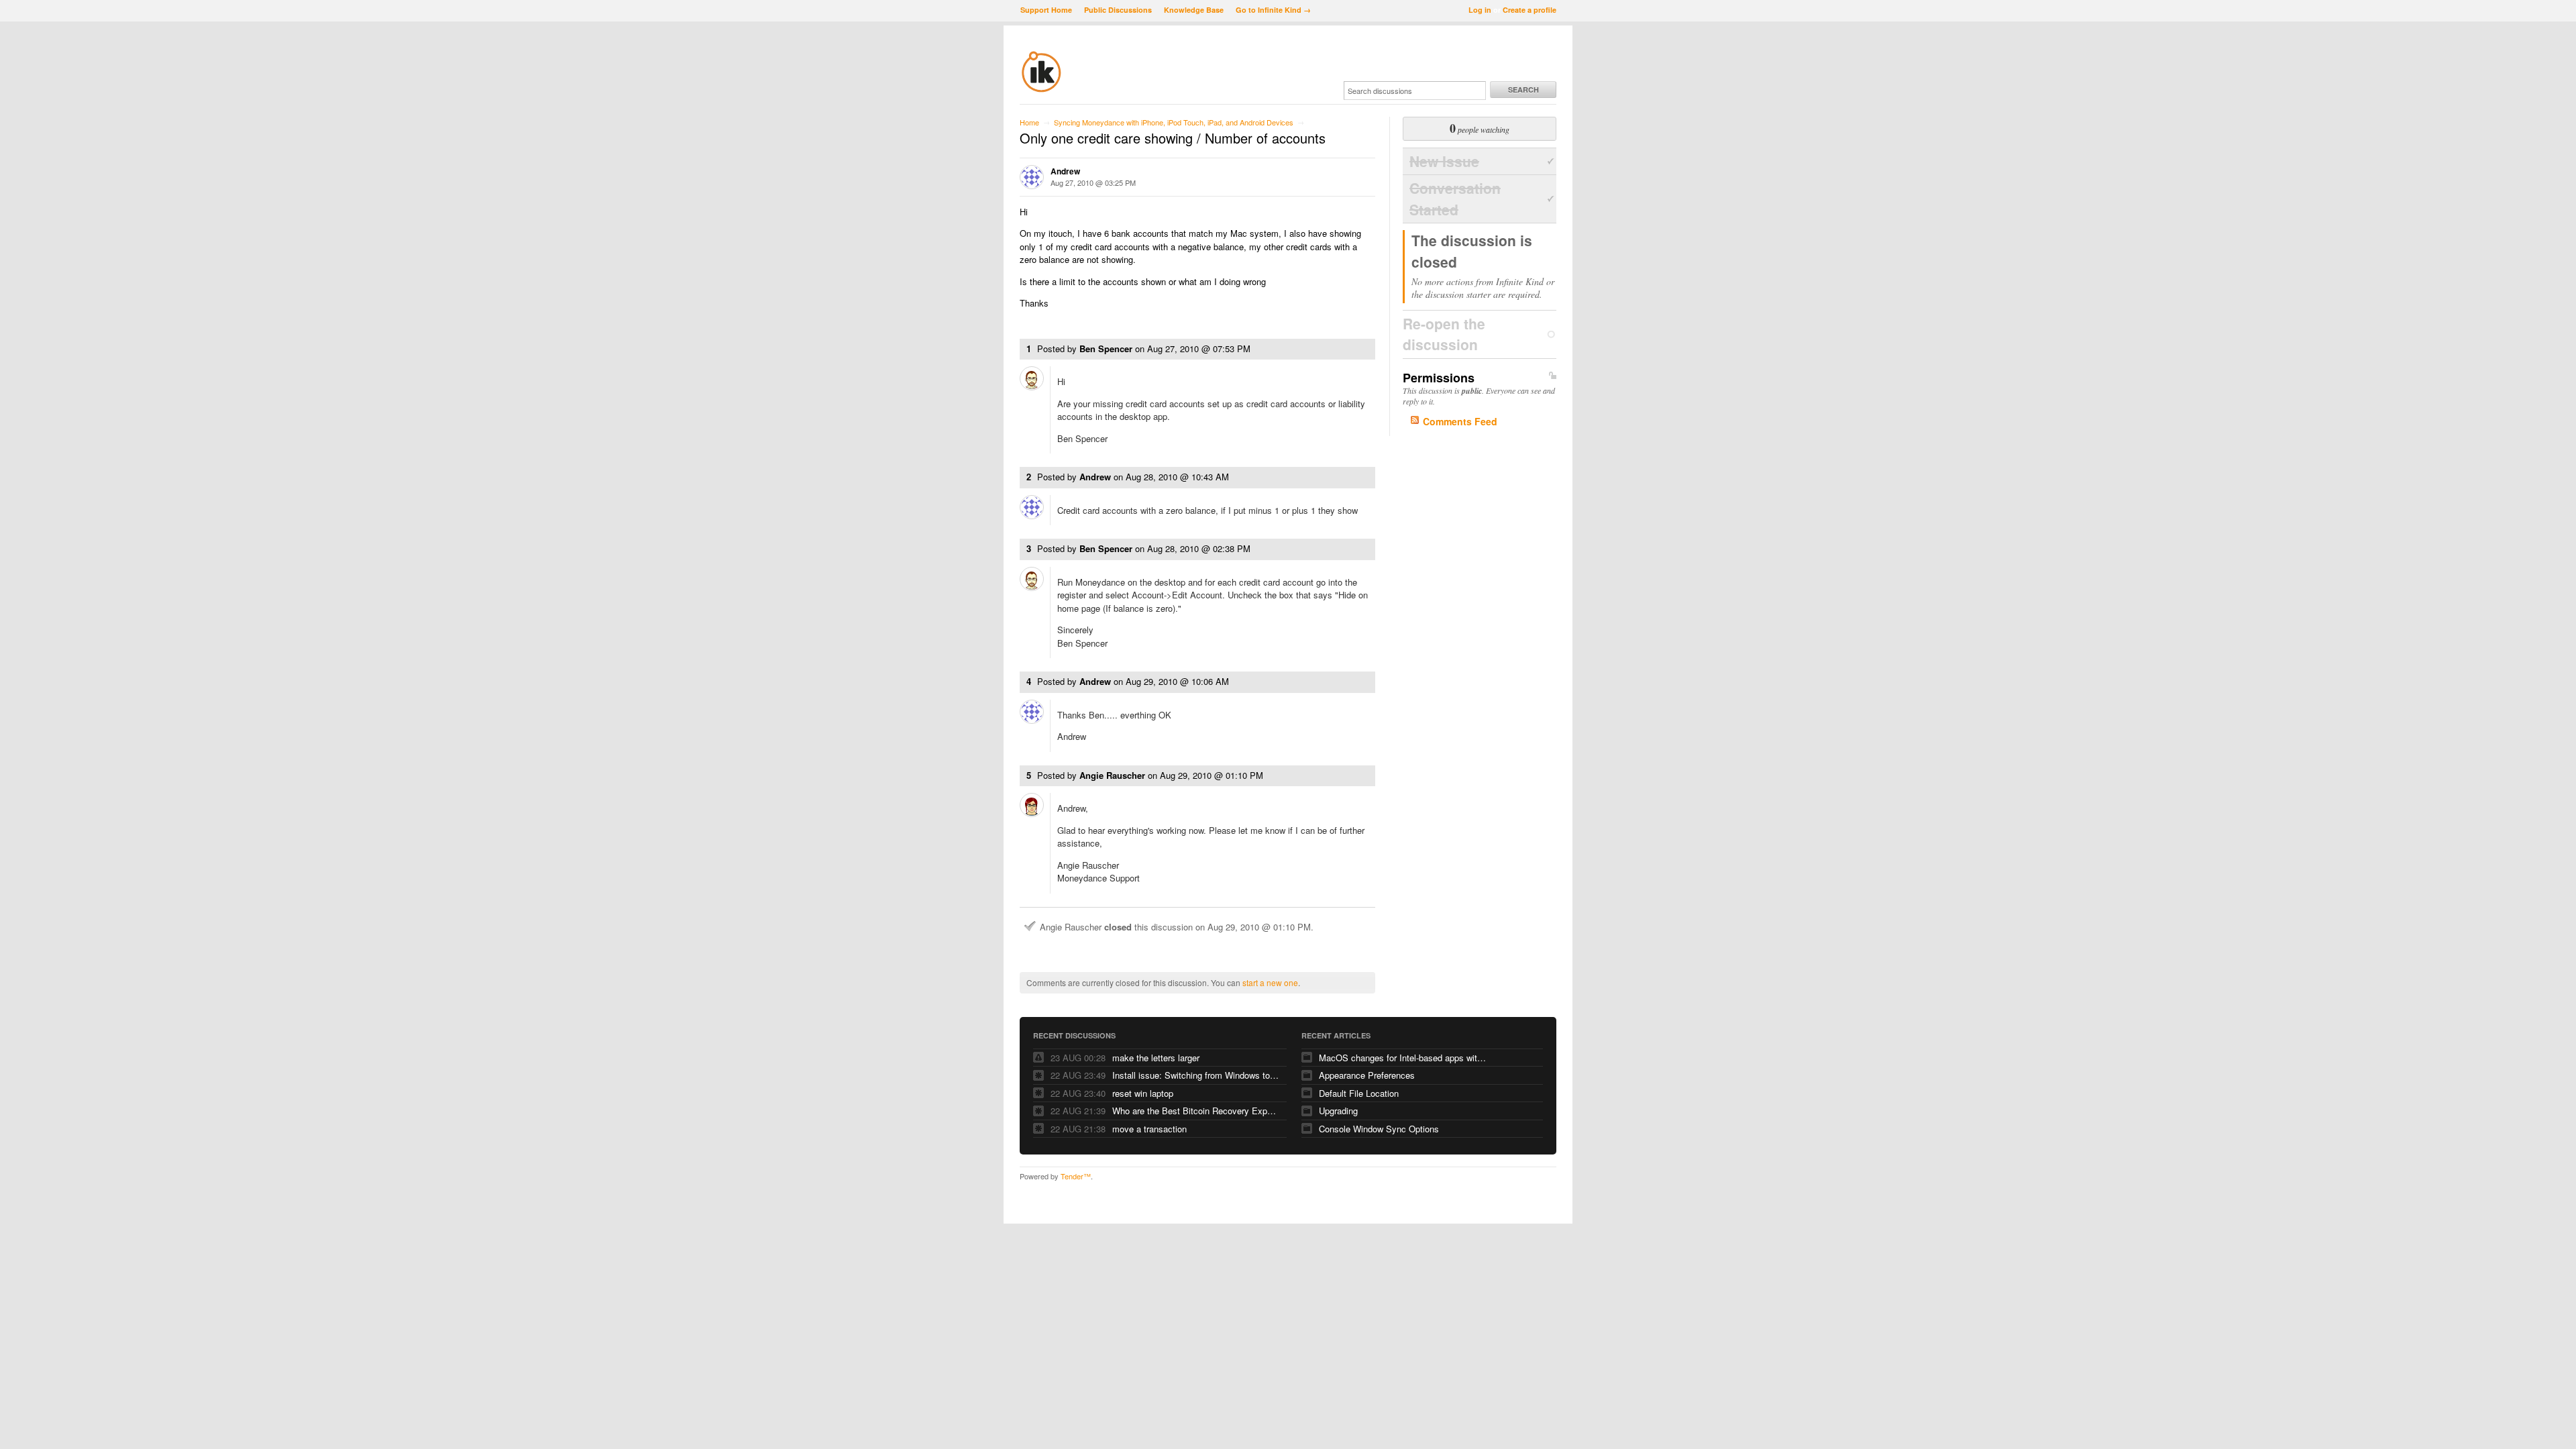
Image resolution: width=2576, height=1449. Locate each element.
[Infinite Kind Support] (1041, 90)
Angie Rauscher (1112, 775)
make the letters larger (1156, 1058)
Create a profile (1529, 10)
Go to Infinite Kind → (1273, 10)
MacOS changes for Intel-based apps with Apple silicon (1403, 1058)
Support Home (1046, 10)
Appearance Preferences (1367, 1075)
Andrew (1065, 171)
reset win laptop (1143, 1093)
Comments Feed (1460, 421)
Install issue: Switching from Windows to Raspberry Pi (1196, 1075)
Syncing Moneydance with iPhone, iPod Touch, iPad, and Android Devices (1174, 122)
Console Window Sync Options (1379, 1129)
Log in (1480, 10)
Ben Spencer (1106, 348)
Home (1029, 122)
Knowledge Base (1194, 10)
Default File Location (1359, 1093)
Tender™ (1076, 1176)
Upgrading (1338, 1111)
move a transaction (1149, 1129)
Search (1523, 90)
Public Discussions (1118, 10)
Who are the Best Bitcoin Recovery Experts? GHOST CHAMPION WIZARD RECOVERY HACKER (1196, 1111)
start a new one (1270, 982)
